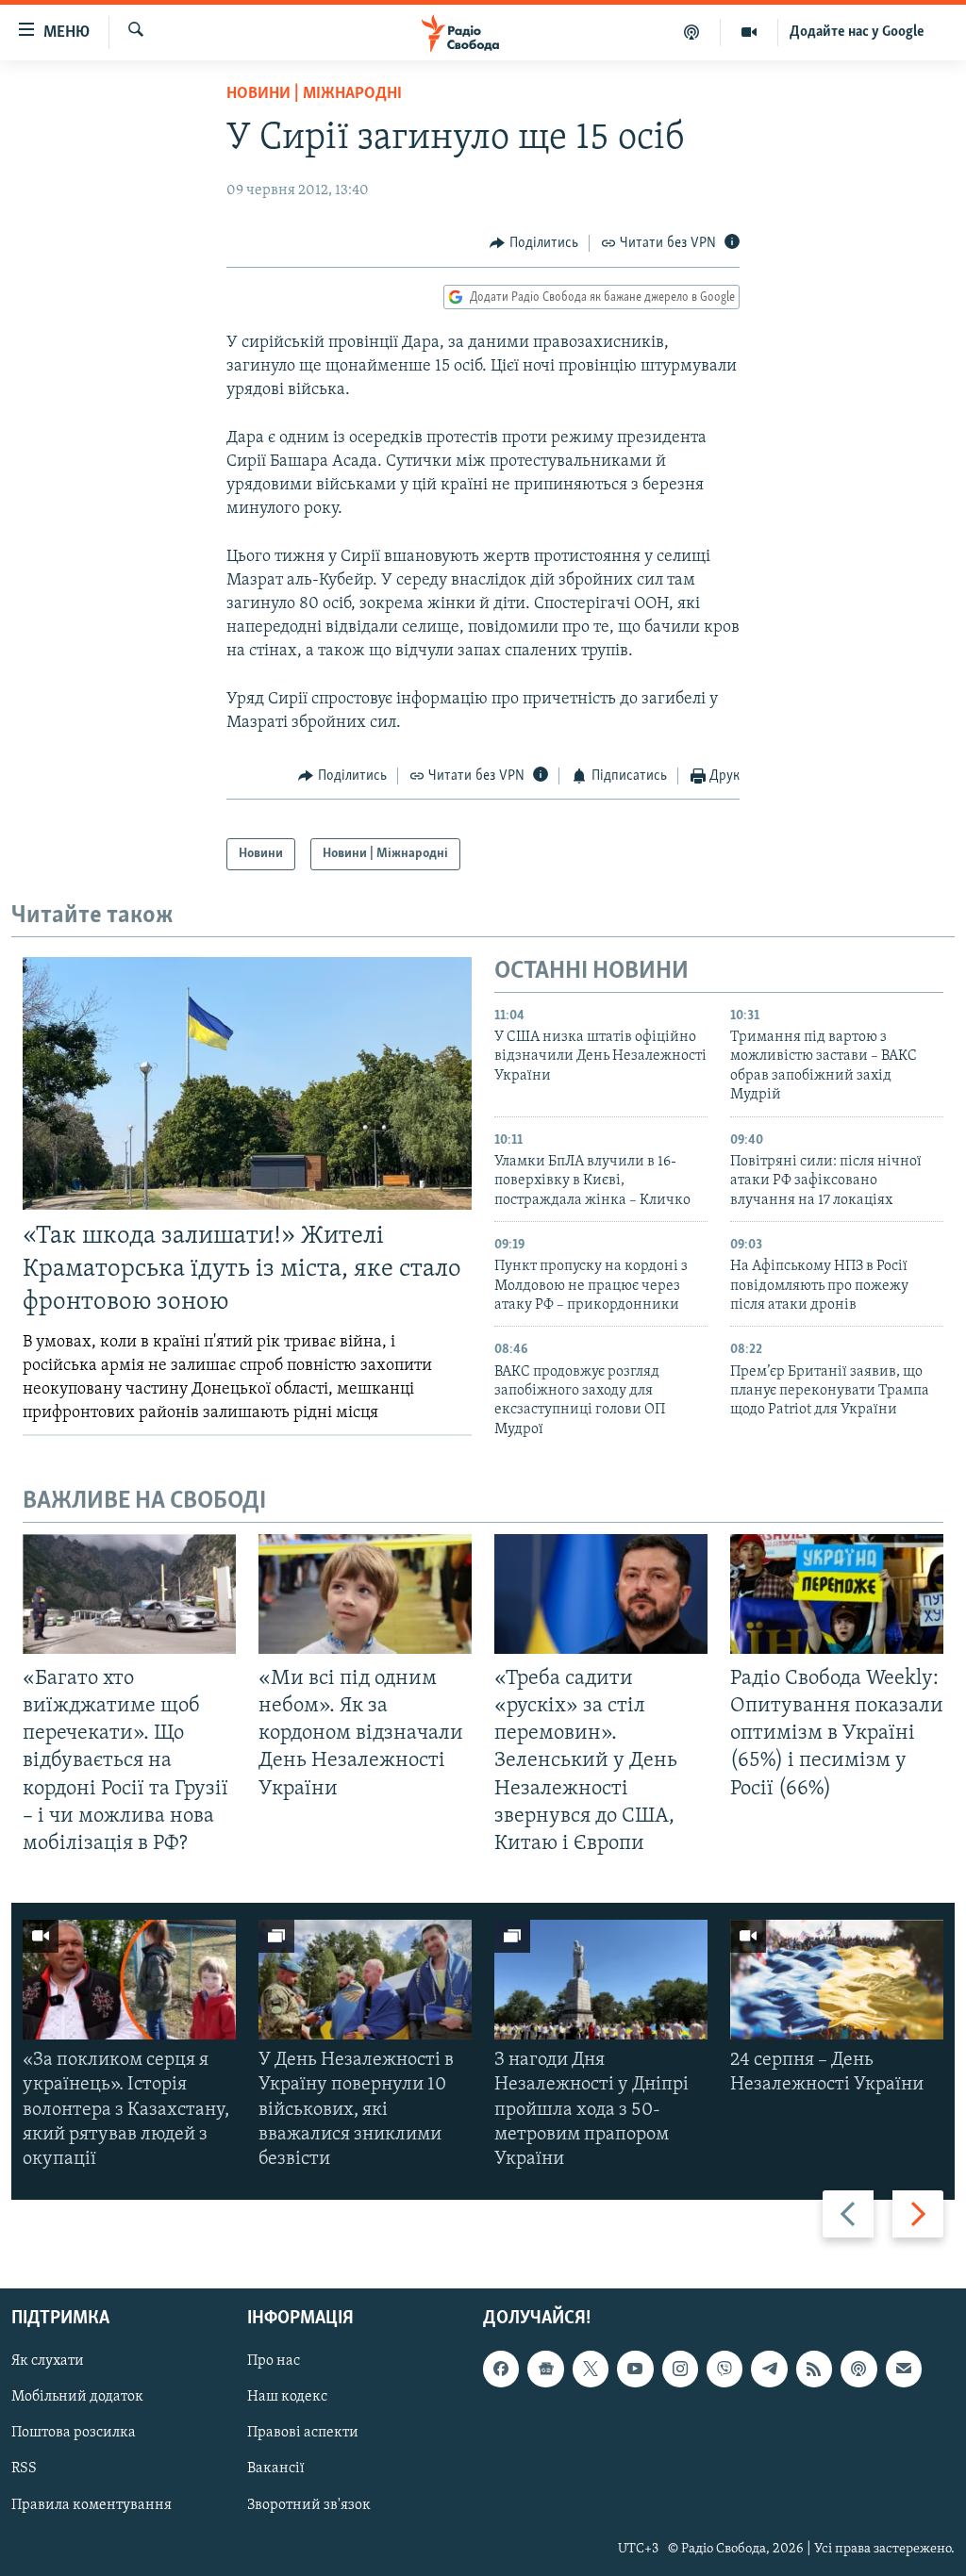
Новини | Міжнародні (314, 94)
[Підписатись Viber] (724, 2370)
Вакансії (276, 2469)
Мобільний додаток (77, 2398)
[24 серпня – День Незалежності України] (837, 1980)
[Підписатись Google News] (545, 2370)
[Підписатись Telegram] (769, 2370)
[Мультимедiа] (749, 32)
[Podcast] (858, 2370)
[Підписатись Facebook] (501, 2370)
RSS (24, 2469)
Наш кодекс (287, 2398)
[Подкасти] (692, 32)
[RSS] (814, 2370)
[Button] (534, 243)
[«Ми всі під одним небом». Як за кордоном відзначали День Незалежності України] (365, 1594)
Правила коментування (92, 2505)
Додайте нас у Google (857, 32)
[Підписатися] (904, 2370)
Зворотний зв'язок (309, 2505)
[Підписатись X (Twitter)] (591, 2370)
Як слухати (48, 2362)
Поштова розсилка (74, 2434)
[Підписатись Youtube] (635, 2370)
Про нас (274, 2362)
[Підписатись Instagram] (680, 2370)
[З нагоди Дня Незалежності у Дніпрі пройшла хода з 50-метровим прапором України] (601, 1980)
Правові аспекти (303, 2434)
